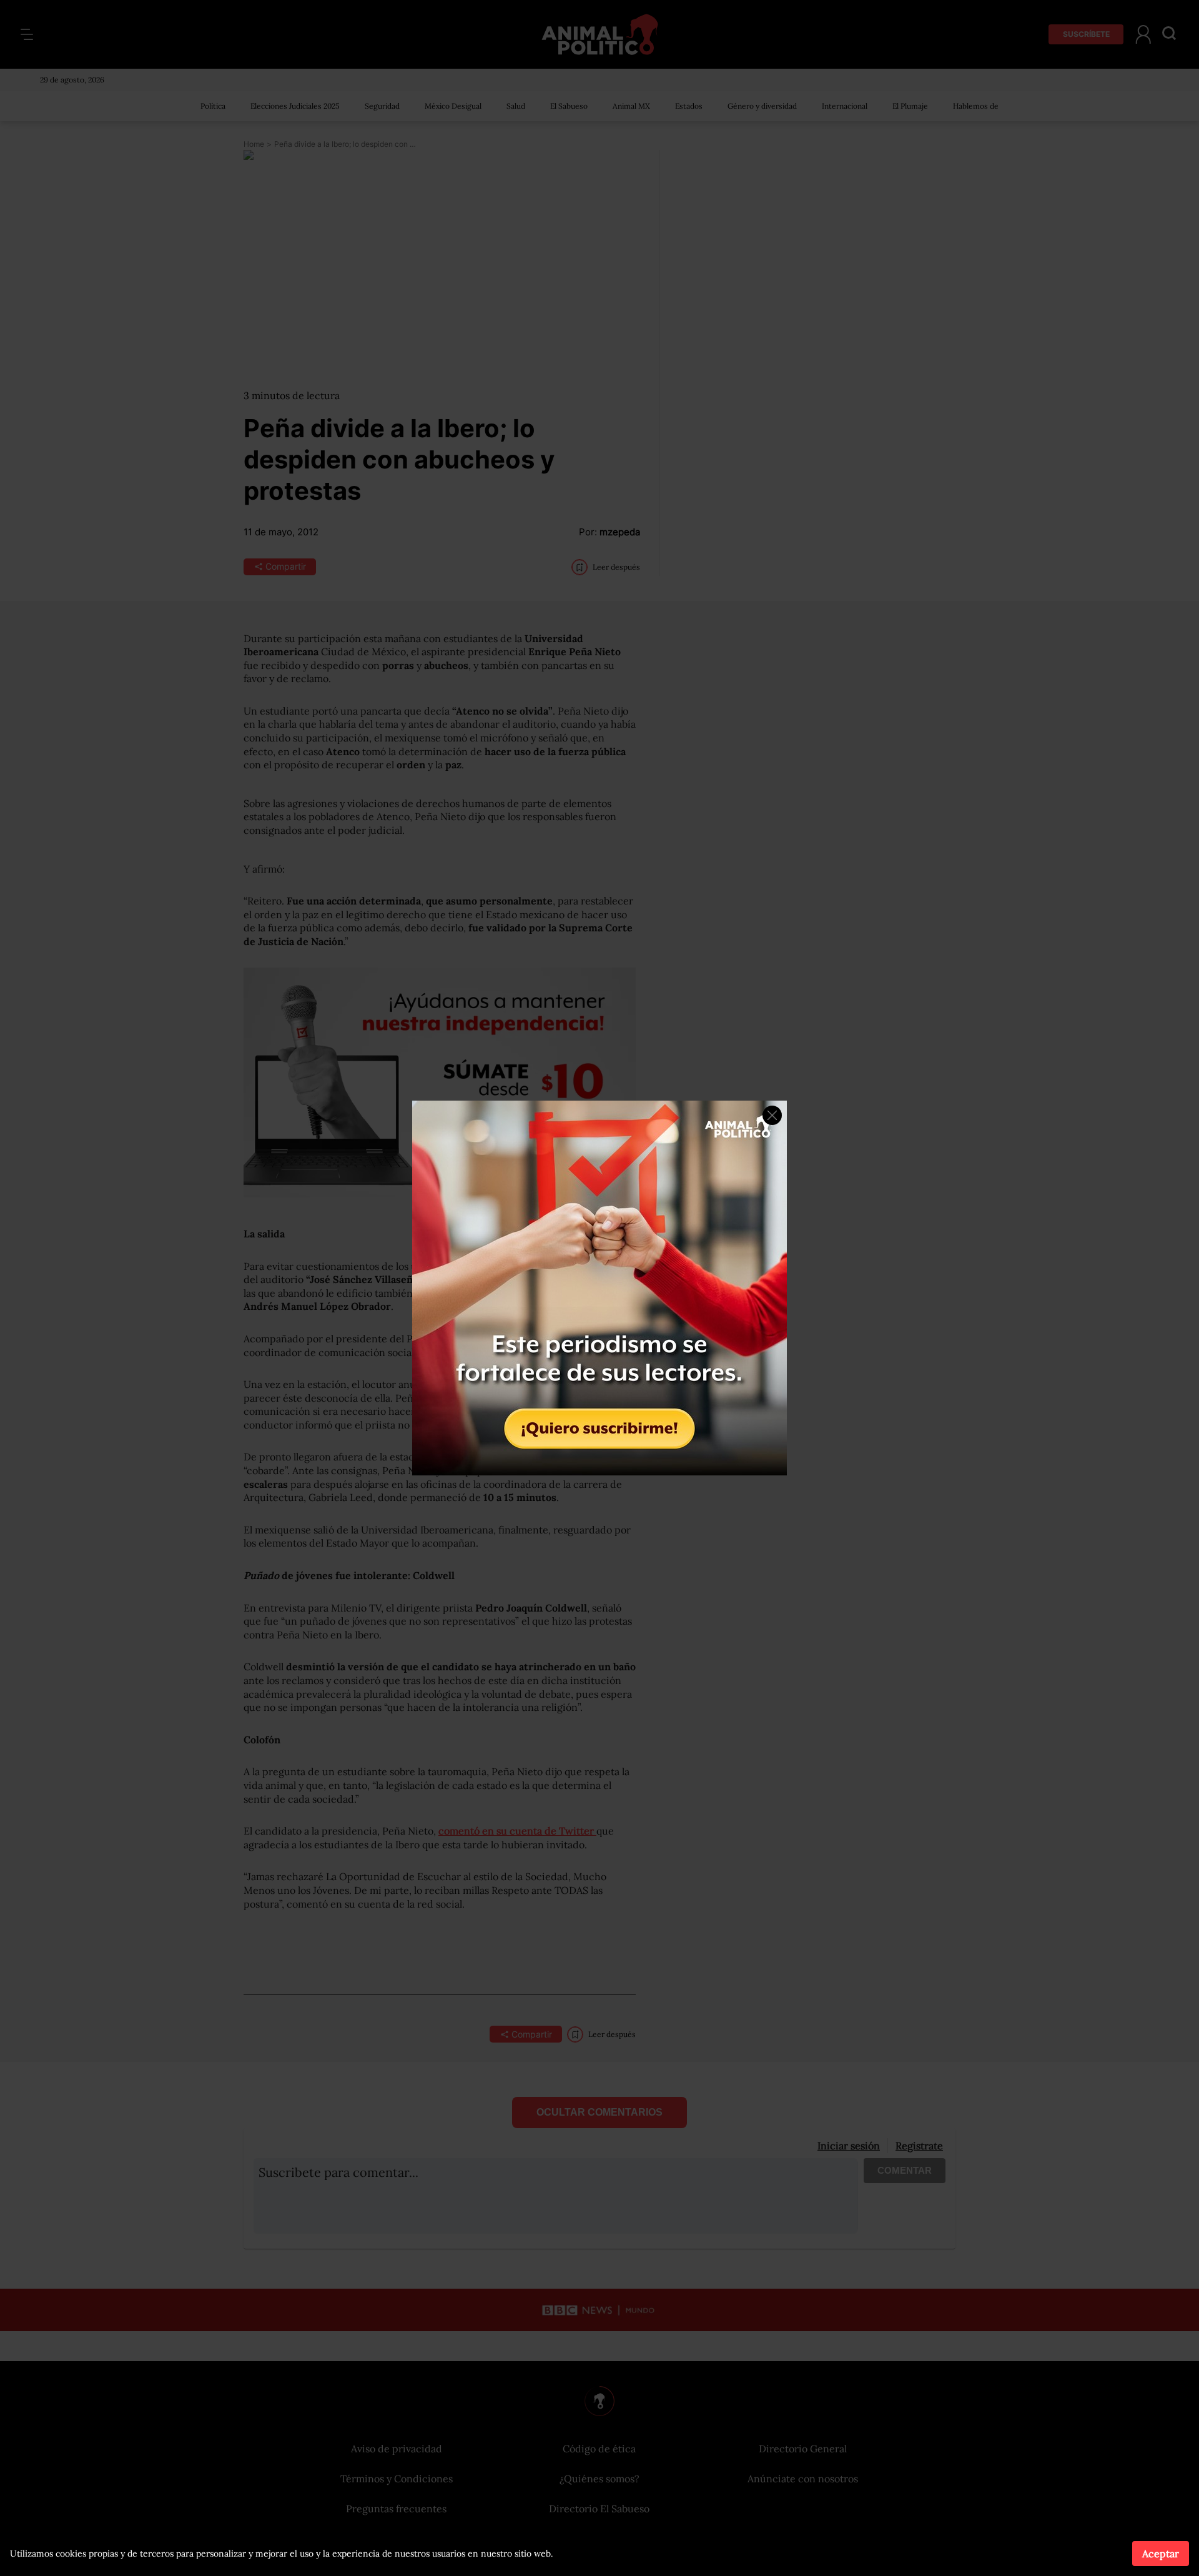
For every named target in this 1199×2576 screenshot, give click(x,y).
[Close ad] (772, 1115)
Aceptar (1161, 2554)
